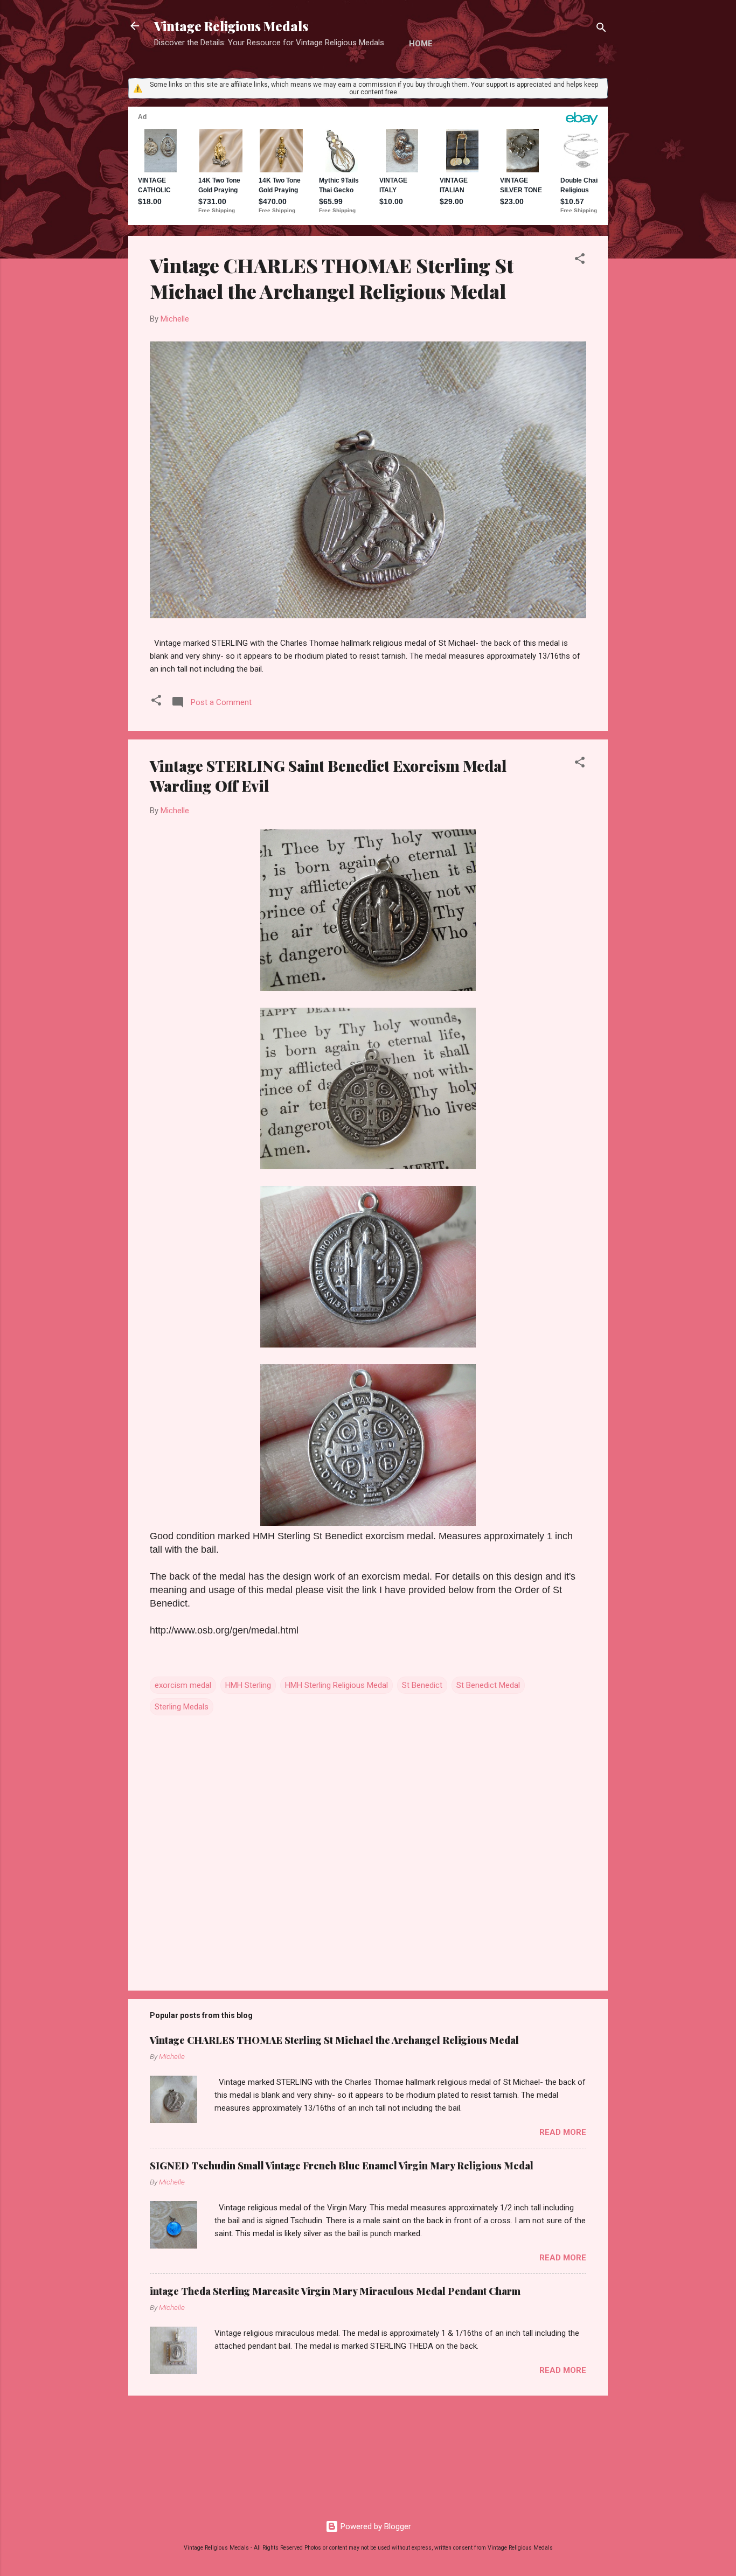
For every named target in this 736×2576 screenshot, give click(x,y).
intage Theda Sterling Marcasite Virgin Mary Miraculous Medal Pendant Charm (335, 2291)
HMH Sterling (248, 1685)
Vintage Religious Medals (231, 26)
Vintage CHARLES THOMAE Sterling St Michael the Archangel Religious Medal (332, 278)
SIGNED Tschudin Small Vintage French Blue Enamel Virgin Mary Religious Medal (342, 2166)
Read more (563, 2132)
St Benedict (422, 1685)
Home (421, 44)
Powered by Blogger (375, 2526)
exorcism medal (183, 1685)
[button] (580, 260)
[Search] (601, 29)
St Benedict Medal (488, 1685)
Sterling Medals (182, 1707)
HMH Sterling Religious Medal (336, 1685)
